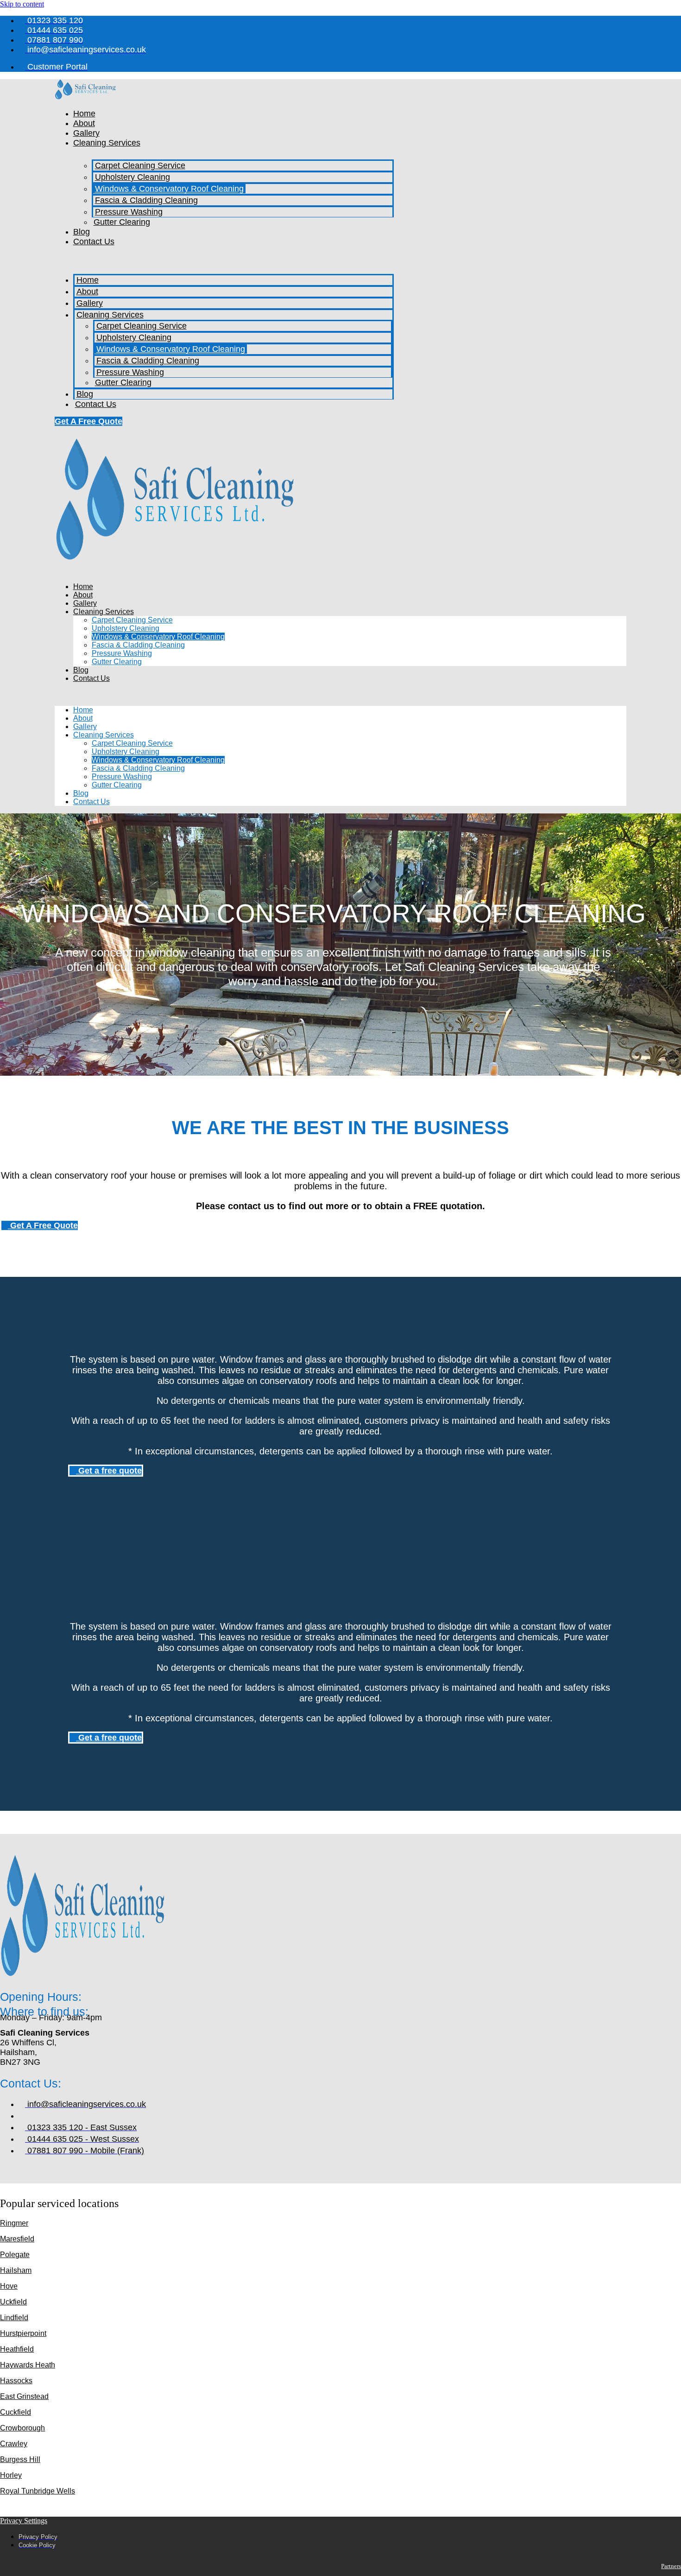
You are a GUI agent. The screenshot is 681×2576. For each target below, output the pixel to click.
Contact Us (94, 241)
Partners (671, 2566)
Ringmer (14, 2223)
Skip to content (22, 4)
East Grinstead (24, 2396)
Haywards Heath (28, 2365)
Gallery (86, 133)
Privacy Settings (24, 2521)
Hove (9, 2286)
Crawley (14, 2444)
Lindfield (14, 2318)
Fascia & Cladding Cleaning (146, 200)
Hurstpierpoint (23, 2333)
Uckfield (13, 2302)
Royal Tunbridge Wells (38, 2491)
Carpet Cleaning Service (140, 165)
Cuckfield (16, 2412)
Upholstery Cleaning (132, 177)
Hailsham (16, 2270)
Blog (82, 232)
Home (84, 114)
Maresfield (17, 2239)
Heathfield (17, 2349)
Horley (11, 2475)
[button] (224, 258)
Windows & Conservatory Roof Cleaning (169, 189)
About (84, 123)
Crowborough (22, 2428)
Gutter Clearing (122, 222)
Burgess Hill (20, 2459)
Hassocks (16, 2381)
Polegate (15, 2255)
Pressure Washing (129, 212)
